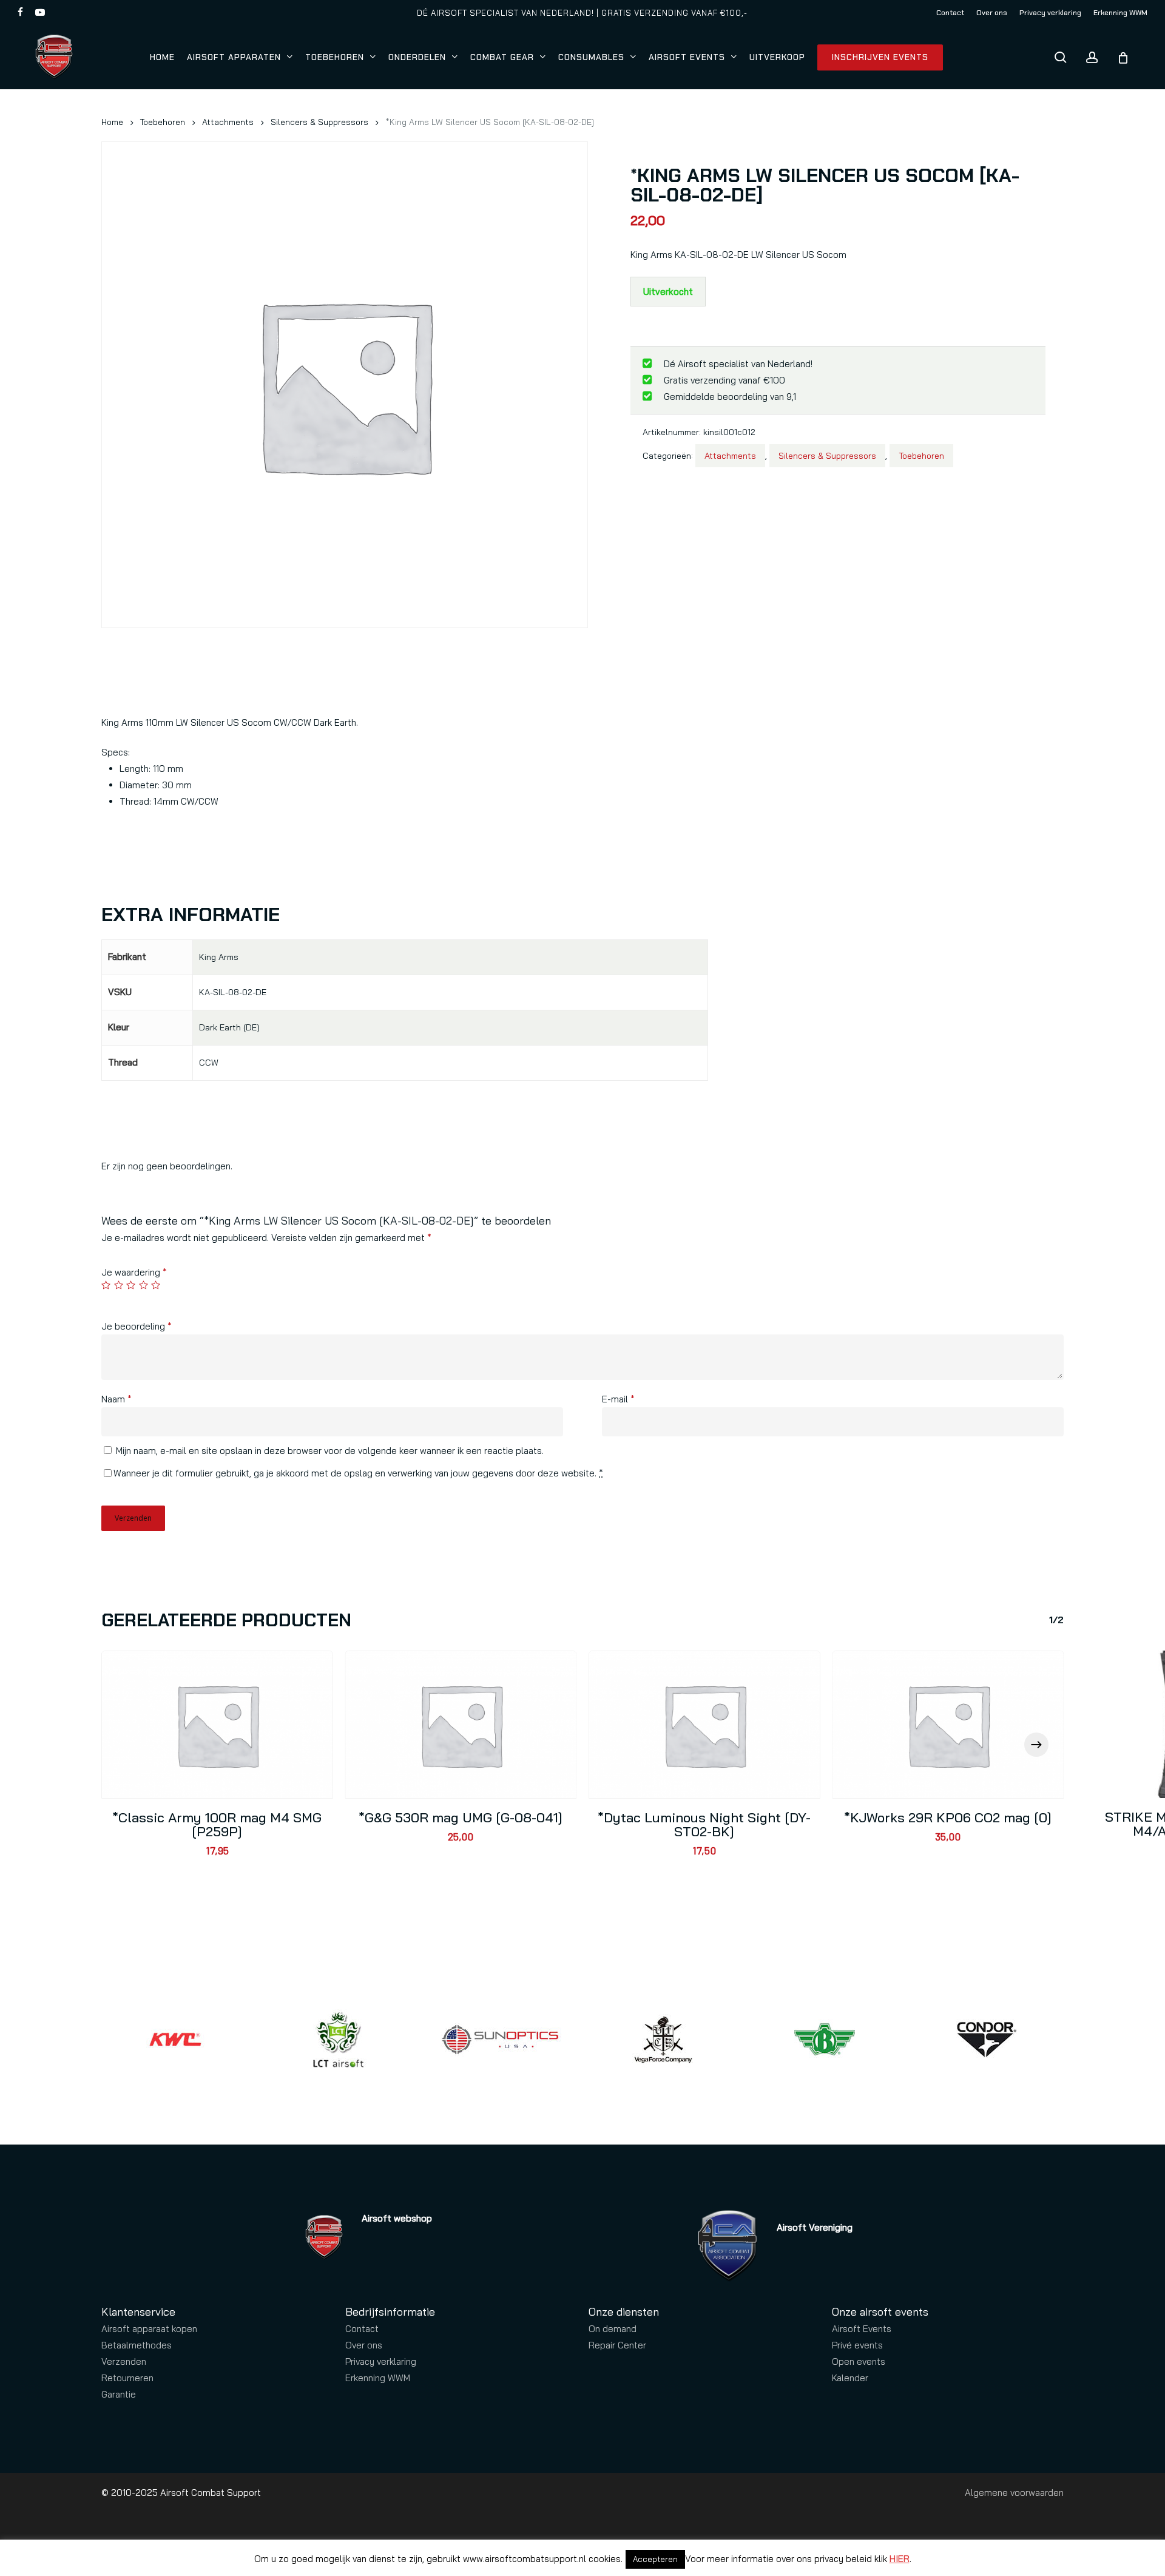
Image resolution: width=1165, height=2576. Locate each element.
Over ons (364, 2345)
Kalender (850, 2378)
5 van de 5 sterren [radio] (156, 1285)
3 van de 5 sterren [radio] (131, 1285)
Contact (362, 2329)
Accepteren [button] (655, 2559)
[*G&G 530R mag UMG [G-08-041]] (461, 1724)
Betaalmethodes (137, 2345)
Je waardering (134, 1272)
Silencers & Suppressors (319, 122)
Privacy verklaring (381, 2361)
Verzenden (124, 2361)
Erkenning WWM (378, 2378)
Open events (859, 2361)
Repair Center (617, 2345)
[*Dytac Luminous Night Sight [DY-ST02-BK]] (704, 1724)
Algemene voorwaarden (1014, 2493)
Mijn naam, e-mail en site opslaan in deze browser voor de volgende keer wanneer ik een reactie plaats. (330, 1451)
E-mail (618, 1399)
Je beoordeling (137, 1326)
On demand (613, 2329)
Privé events (857, 2345)
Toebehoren (163, 122)
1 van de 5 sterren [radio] (106, 1285)
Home (112, 122)
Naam (116, 1399)
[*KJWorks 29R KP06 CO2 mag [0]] (948, 1724)
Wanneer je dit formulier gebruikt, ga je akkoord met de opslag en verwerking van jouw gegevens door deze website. (358, 1473)
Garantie (119, 2394)
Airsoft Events (862, 2329)
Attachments (228, 122)
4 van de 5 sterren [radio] (144, 1285)
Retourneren (127, 2378)
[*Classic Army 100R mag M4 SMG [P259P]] (217, 1724)
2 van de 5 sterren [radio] (119, 1285)
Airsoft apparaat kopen (149, 2329)
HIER (900, 2559)
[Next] (1036, 1745)
